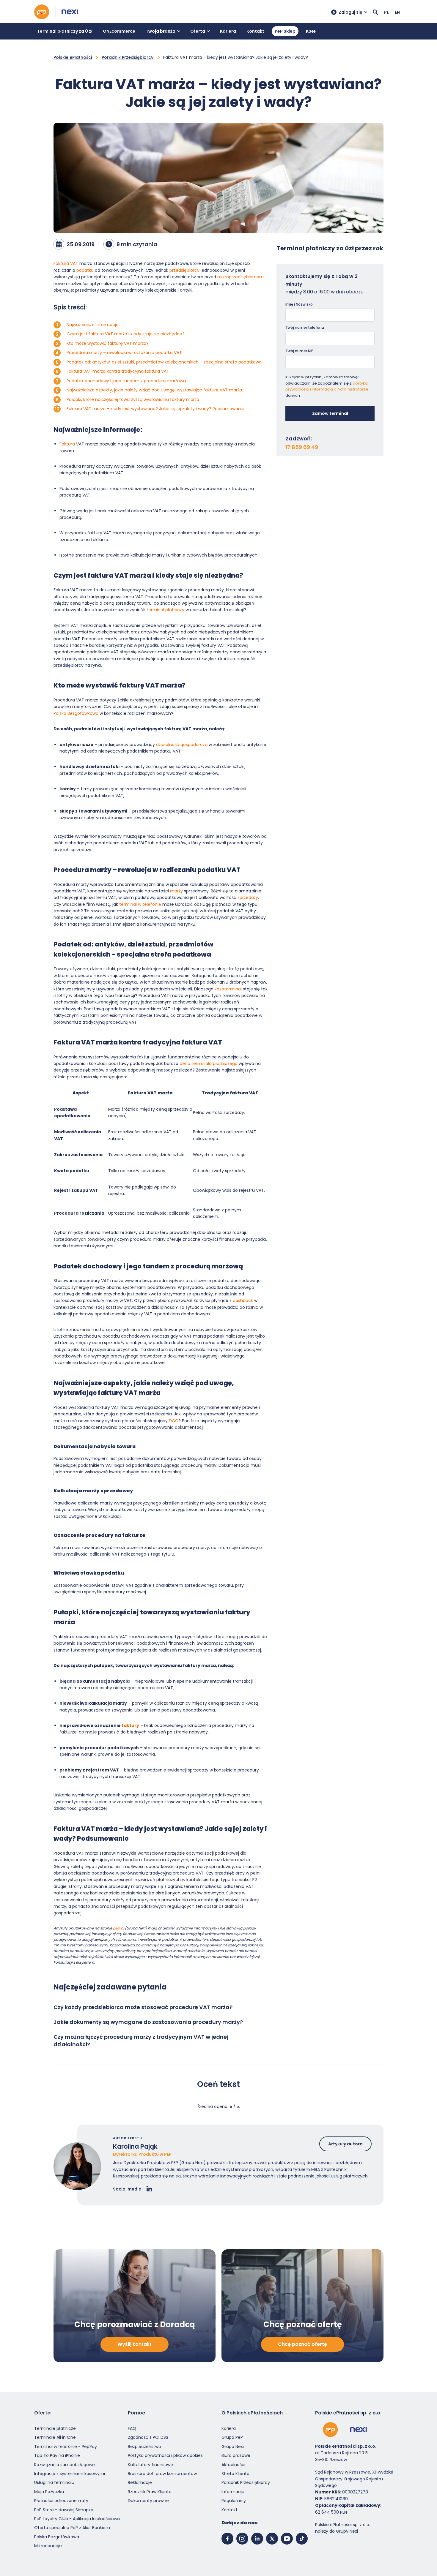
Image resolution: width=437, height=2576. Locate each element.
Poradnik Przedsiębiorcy (128, 57)
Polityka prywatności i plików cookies (165, 2456)
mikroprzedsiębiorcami (241, 277)
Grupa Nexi (233, 2447)
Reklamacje (140, 2483)
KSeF (311, 31)
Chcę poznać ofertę (302, 2345)
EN (397, 12)
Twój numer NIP (299, 351)
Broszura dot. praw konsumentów (162, 2474)
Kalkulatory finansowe (150, 2465)
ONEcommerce (119, 31)
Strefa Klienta (235, 2474)
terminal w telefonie (140, 904)
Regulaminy (234, 2501)
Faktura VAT (66, 263)
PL (386, 12)
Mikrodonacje (48, 2546)
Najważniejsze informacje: (93, 325)
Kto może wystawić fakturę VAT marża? (108, 343)
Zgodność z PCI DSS (148, 2438)
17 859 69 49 (302, 447)
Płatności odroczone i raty (61, 2501)
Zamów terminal (330, 413)
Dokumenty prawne (148, 2501)
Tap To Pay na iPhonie (57, 2456)
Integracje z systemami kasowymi (70, 2474)
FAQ (132, 2428)
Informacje (233, 2492)
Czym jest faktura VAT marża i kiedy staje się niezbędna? (126, 334)
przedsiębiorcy (184, 270)
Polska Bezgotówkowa (76, 713)
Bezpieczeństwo (144, 2447)
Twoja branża (161, 31)
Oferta (198, 31)
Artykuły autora (346, 2144)
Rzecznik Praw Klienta (150, 2492)
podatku (85, 270)
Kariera (228, 31)
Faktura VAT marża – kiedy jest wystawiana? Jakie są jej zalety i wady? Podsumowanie (155, 409)
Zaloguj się (350, 12)
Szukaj (375, 12)
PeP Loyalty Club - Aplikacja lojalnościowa (77, 2519)
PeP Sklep (285, 31)
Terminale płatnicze (55, 2428)
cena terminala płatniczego (209, 1063)
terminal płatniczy (165, 610)
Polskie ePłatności (73, 57)
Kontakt (255, 31)
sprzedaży (248, 897)
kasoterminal (228, 989)
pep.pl (118, 1928)
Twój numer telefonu (305, 327)
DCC (174, 1421)
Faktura (67, 444)
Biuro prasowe (236, 2456)
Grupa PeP (232, 2438)
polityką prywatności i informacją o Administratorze (327, 386)
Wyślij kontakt (135, 2345)
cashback (243, 1300)
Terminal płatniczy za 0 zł (65, 31)
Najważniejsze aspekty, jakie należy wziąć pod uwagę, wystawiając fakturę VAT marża (154, 390)
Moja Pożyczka (49, 2492)
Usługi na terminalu (54, 2483)
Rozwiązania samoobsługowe (65, 2465)
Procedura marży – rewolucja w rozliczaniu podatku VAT (124, 353)
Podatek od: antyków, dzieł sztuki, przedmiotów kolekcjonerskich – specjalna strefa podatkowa (164, 362)
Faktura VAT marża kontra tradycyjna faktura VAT (118, 371)
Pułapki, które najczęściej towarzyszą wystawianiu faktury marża (133, 399)
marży (176, 891)
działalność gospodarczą (182, 745)
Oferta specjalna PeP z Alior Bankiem (72, 2528)
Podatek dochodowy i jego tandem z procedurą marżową (126, 381)
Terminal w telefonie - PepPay (66, 2447)
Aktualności (233, 2465)
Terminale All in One (55, 2438)
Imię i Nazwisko (299, 304)
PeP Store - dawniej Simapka (64, 2510)
